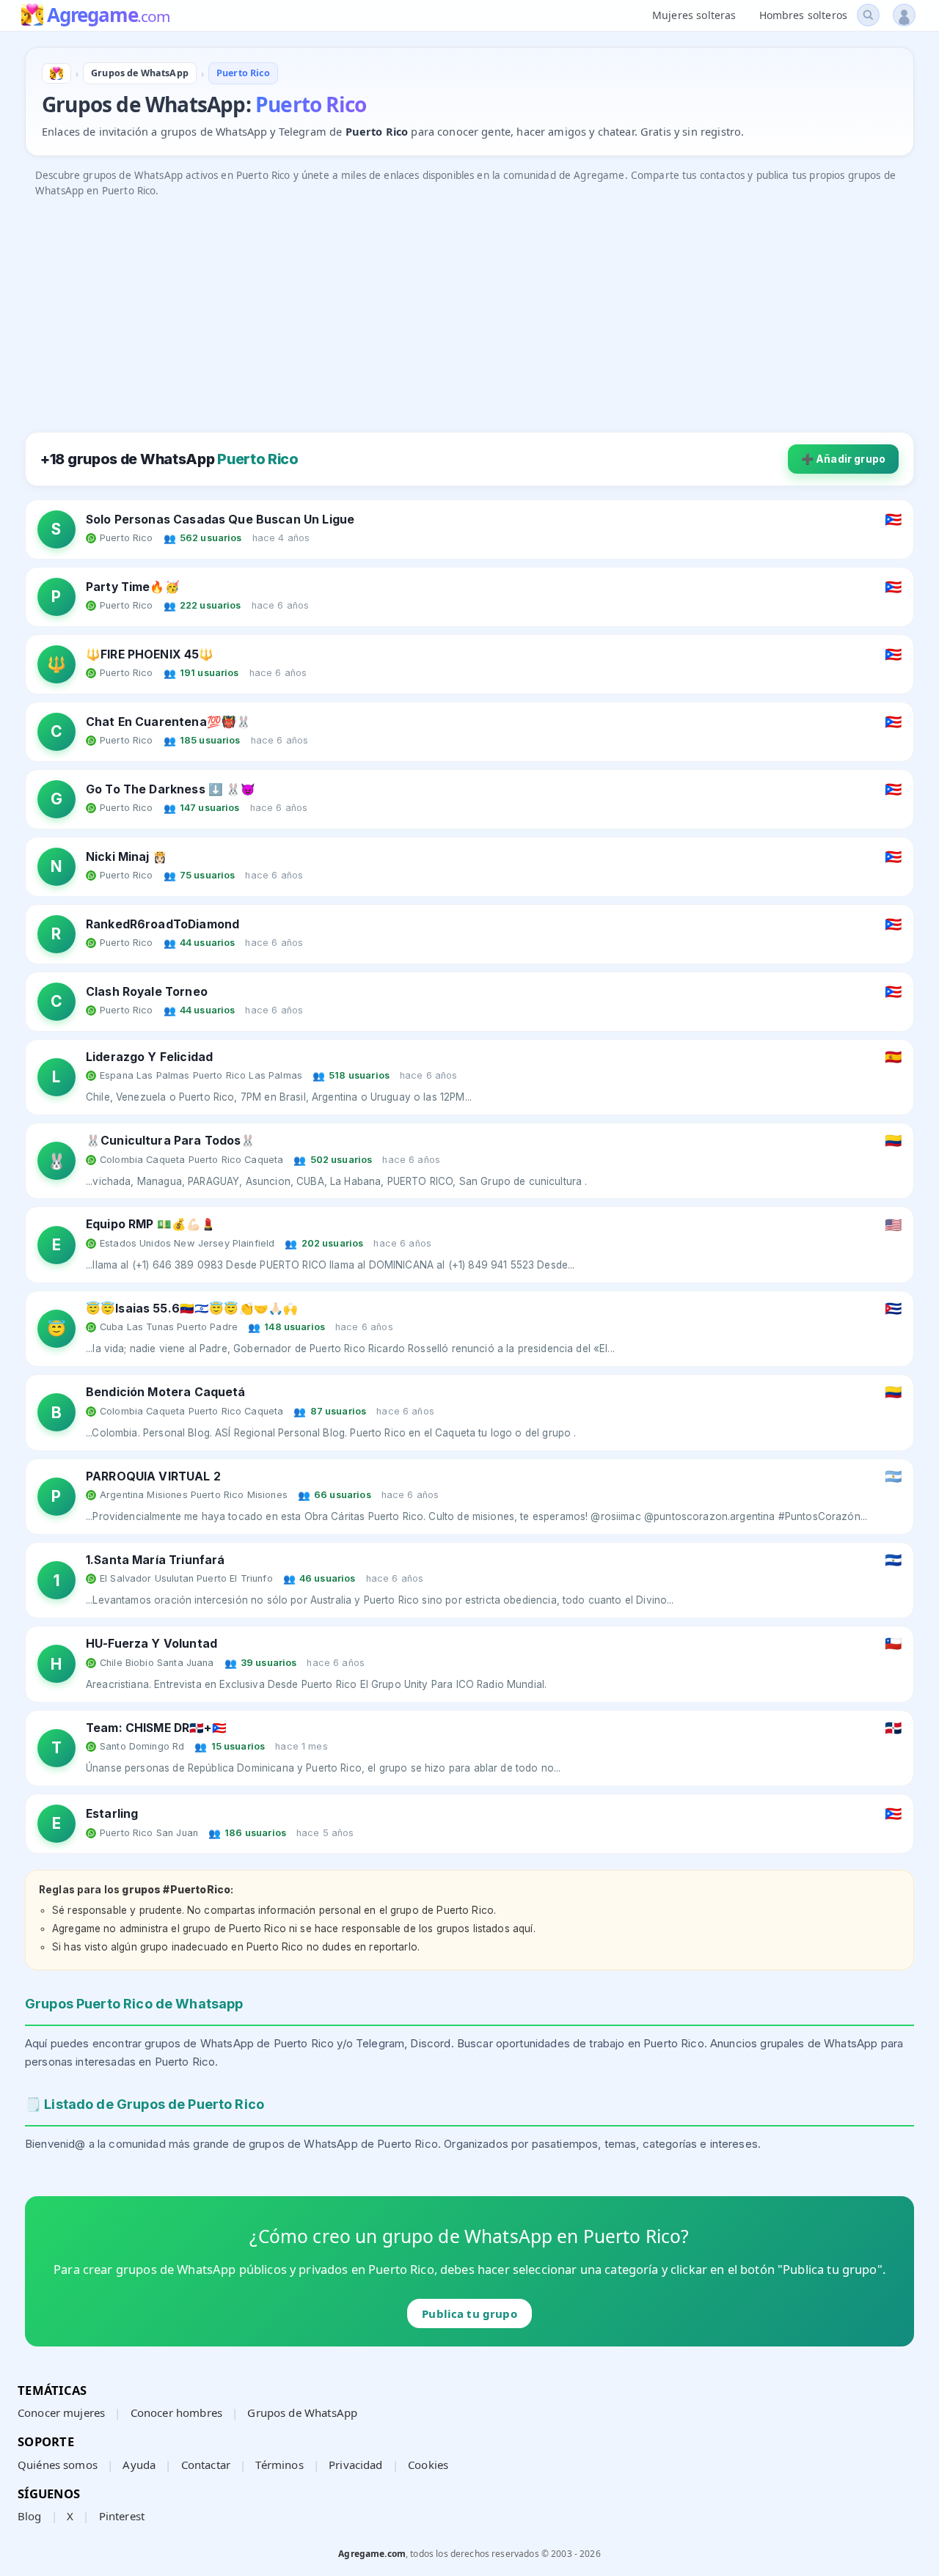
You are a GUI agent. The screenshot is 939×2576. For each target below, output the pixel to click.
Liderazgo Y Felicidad (149, 1057)
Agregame (108, 16)
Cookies (428, 2465)
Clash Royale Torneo (147, 992)
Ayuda (139, 2465)
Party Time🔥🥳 (133, 587)
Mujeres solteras (694, 15)
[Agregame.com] (56, 73)
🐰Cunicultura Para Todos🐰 (171, 1141)
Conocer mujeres (61, 2412)
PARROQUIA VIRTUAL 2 (153, 1476)
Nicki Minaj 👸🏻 (127, 857)
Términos (279, 2465)
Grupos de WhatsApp (302, 2412)
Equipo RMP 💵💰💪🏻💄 (151, 1224)
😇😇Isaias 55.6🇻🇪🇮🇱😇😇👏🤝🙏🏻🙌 (192, 1309)
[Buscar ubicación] (868, 15)
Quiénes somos (58, 2465)
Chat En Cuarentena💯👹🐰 (168, 722)
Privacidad (356, 2465)
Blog (30, 2516)
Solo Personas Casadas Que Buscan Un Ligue (220, 520)
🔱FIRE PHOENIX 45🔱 (150, 654)
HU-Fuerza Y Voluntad (151, 1644)
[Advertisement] (465, 308)
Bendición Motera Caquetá (166, 1392)
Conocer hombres (176, 2412)
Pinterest (122, 2516)
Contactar (206, 2465)
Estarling (112, 1814)
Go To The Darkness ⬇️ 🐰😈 (171, 789)
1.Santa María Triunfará (155, 1560)
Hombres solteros (803, 15)
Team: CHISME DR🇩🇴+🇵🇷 (156, 1728)
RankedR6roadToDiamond (162, 924)
